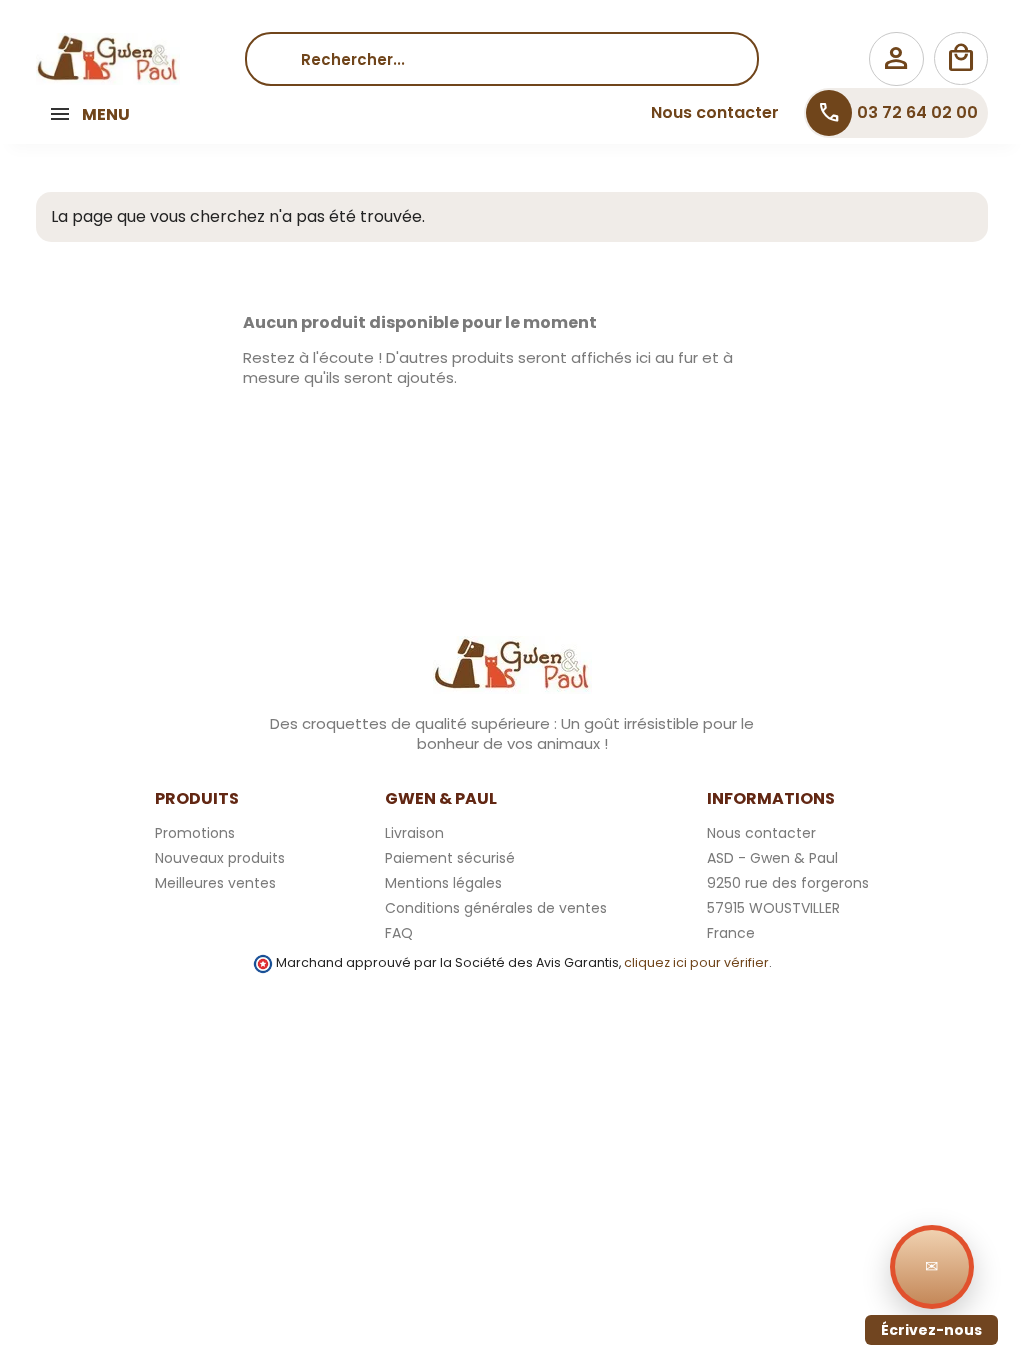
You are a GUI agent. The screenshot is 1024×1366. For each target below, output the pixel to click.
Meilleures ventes (215, 883)
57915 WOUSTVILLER (773, 908)
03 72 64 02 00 (897, 113)
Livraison (414, 833)
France (731, 933)
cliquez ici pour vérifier (696, 962)
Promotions (195, 833)
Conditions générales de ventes (496, 908)
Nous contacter (715, 112)
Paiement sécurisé (450, 858)
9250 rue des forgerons (788, 883)
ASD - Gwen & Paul (772, 858)
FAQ (399, 933)
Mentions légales (443, 883)
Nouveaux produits (220, 858)
